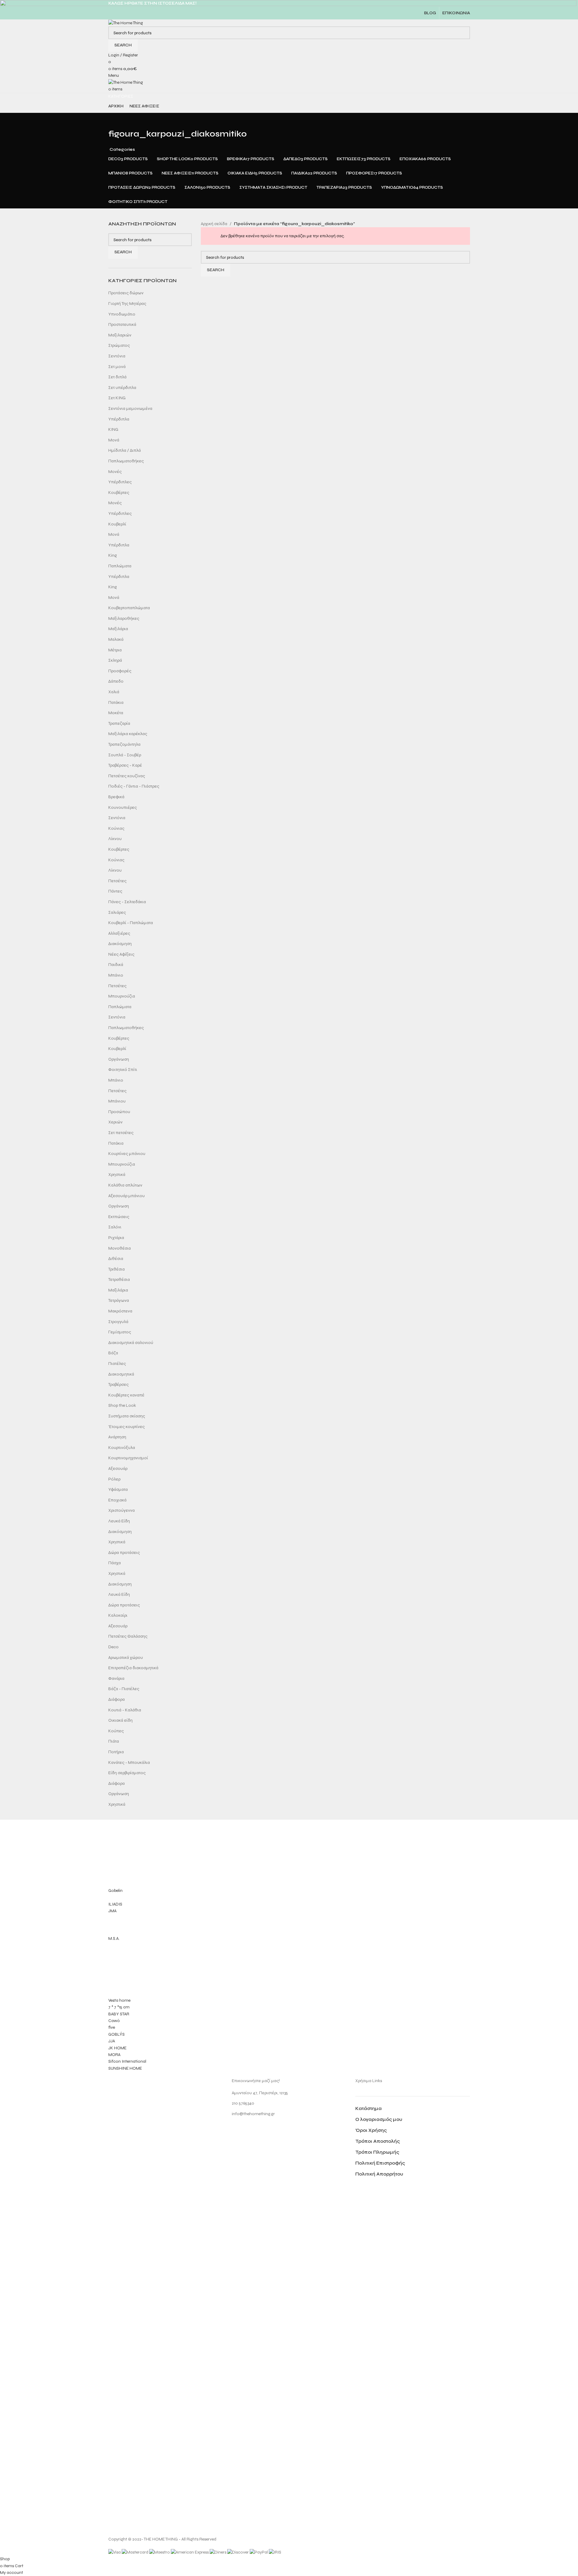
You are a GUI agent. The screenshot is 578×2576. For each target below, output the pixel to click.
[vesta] (289, 1947)
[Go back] (116, 120)
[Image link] (131, 2305)
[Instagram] (239, 2130)
